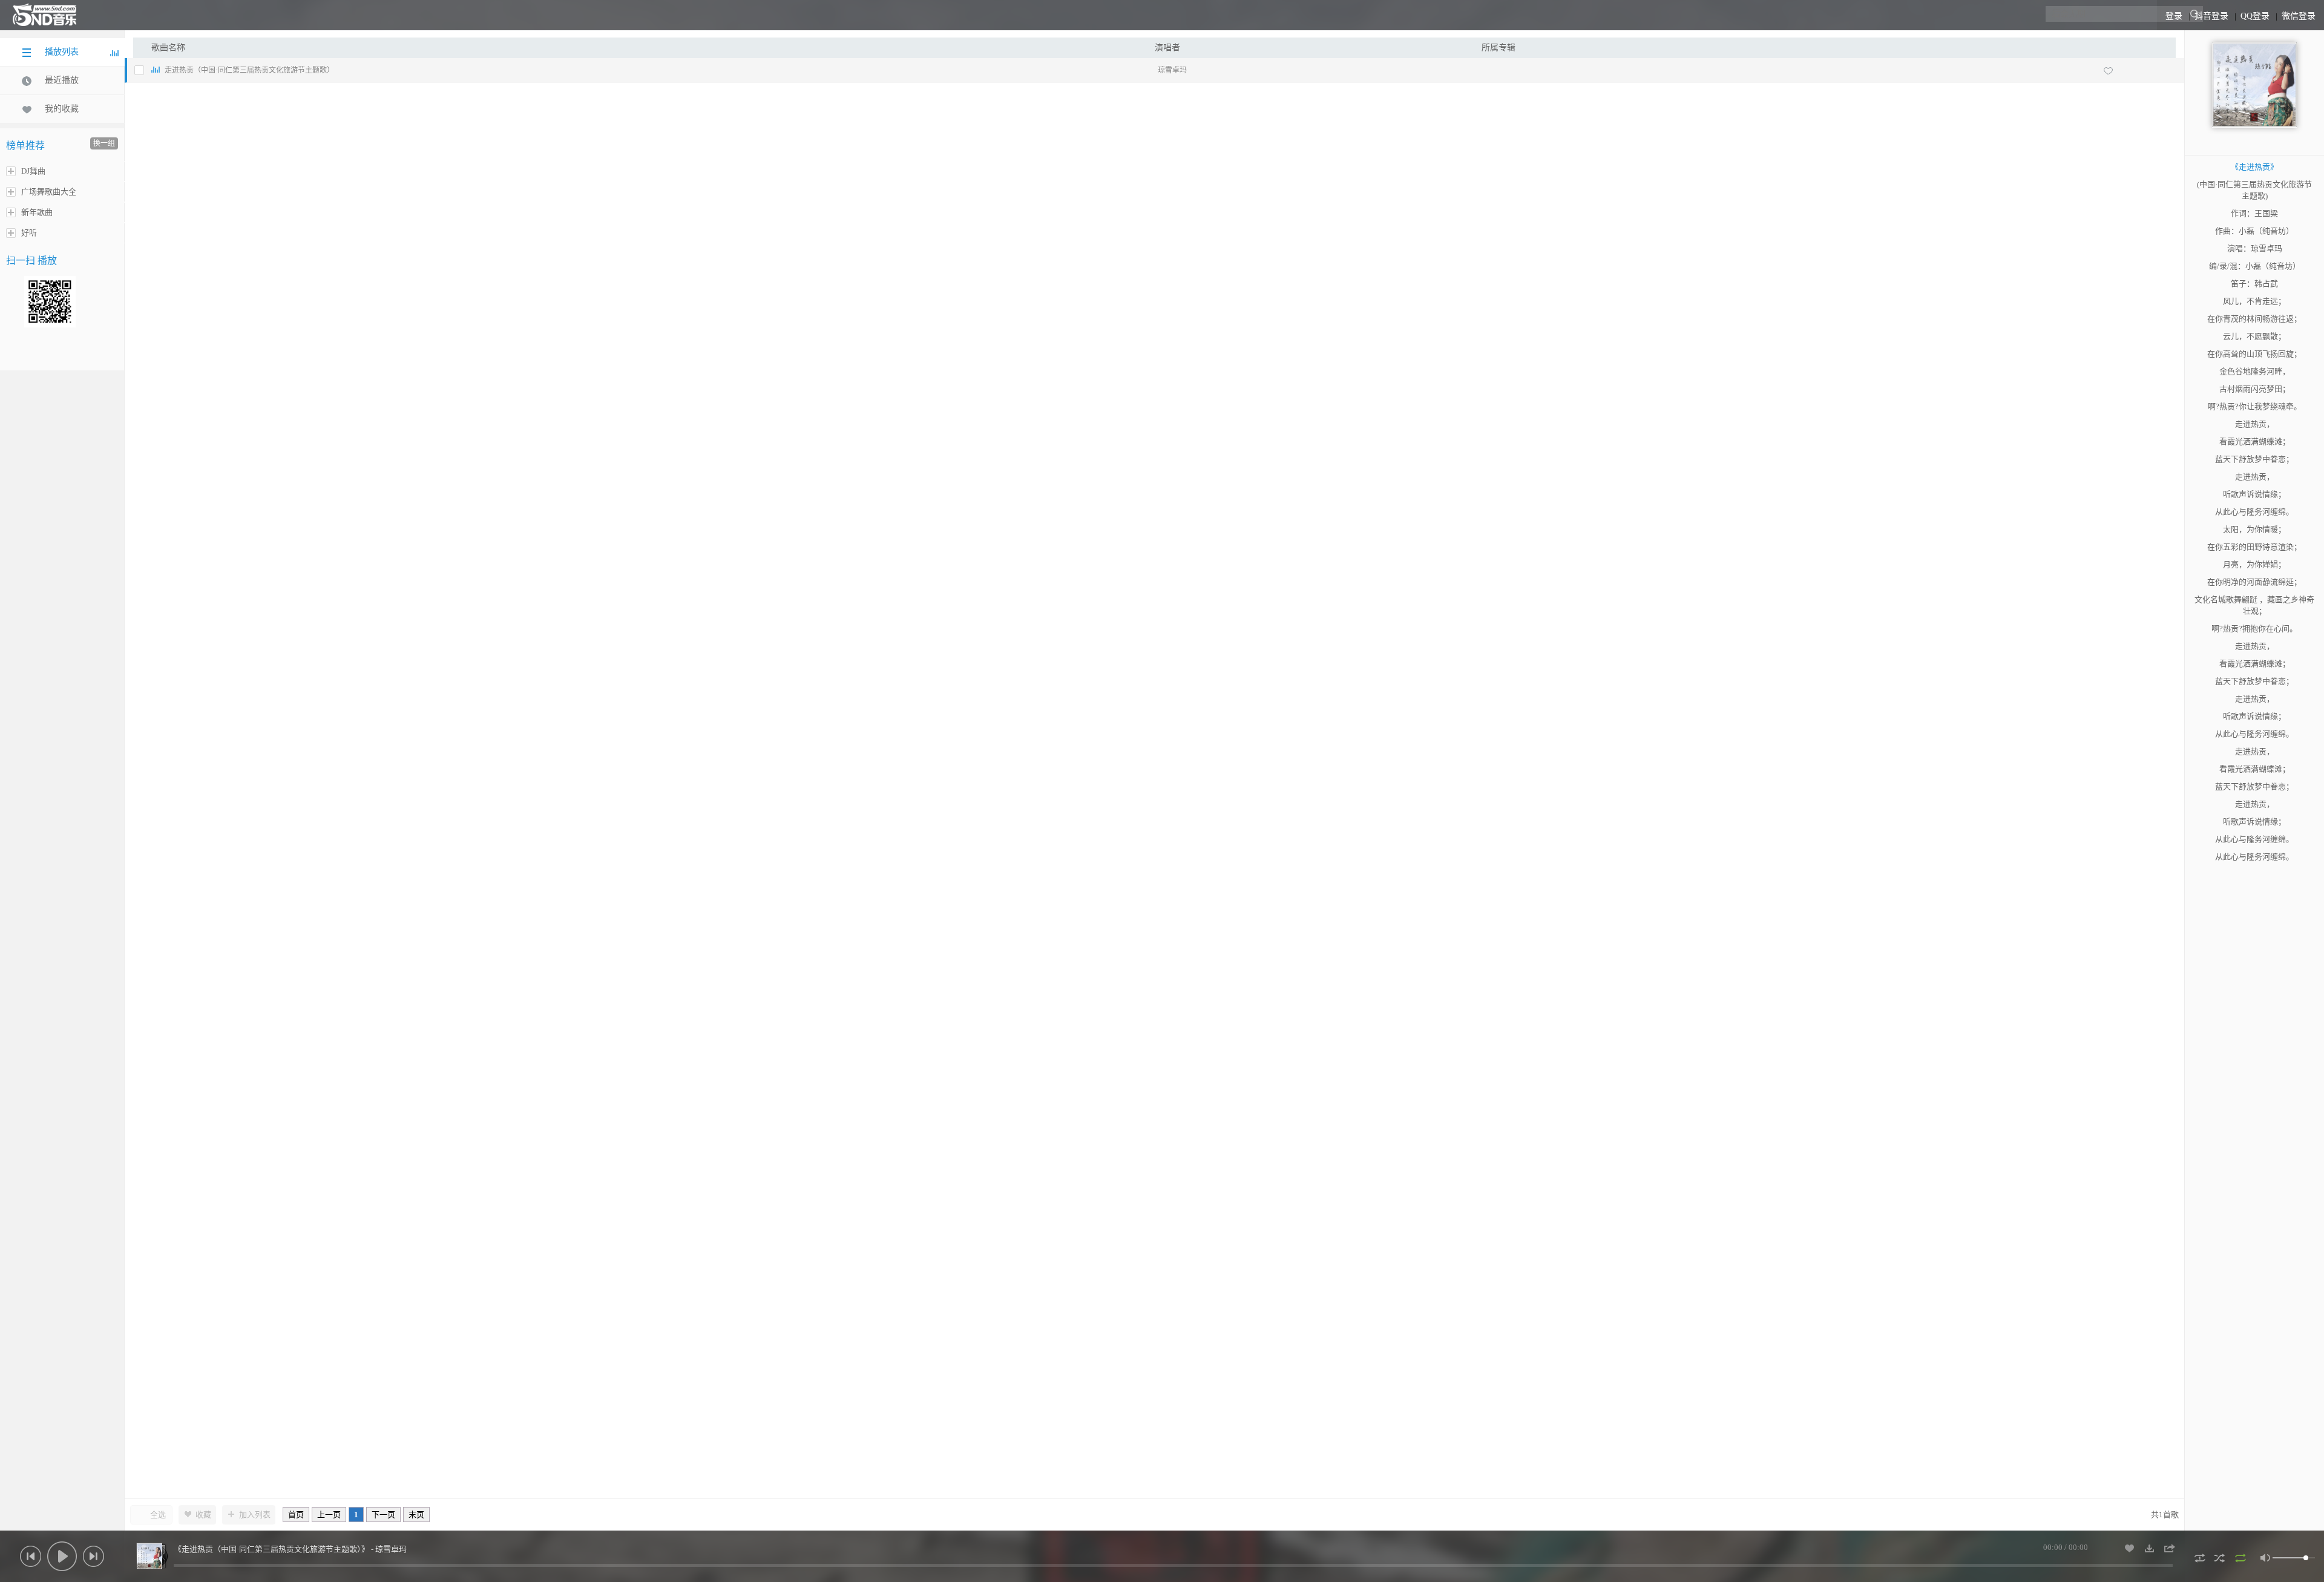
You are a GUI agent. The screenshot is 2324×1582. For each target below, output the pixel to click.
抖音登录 (2211, 16)
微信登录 (2299, 16)
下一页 (383, 1515)
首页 (296, 1515)
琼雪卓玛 (1172, 70)
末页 (416, 1515)
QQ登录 (2255, 16)
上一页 (329, 1515)
